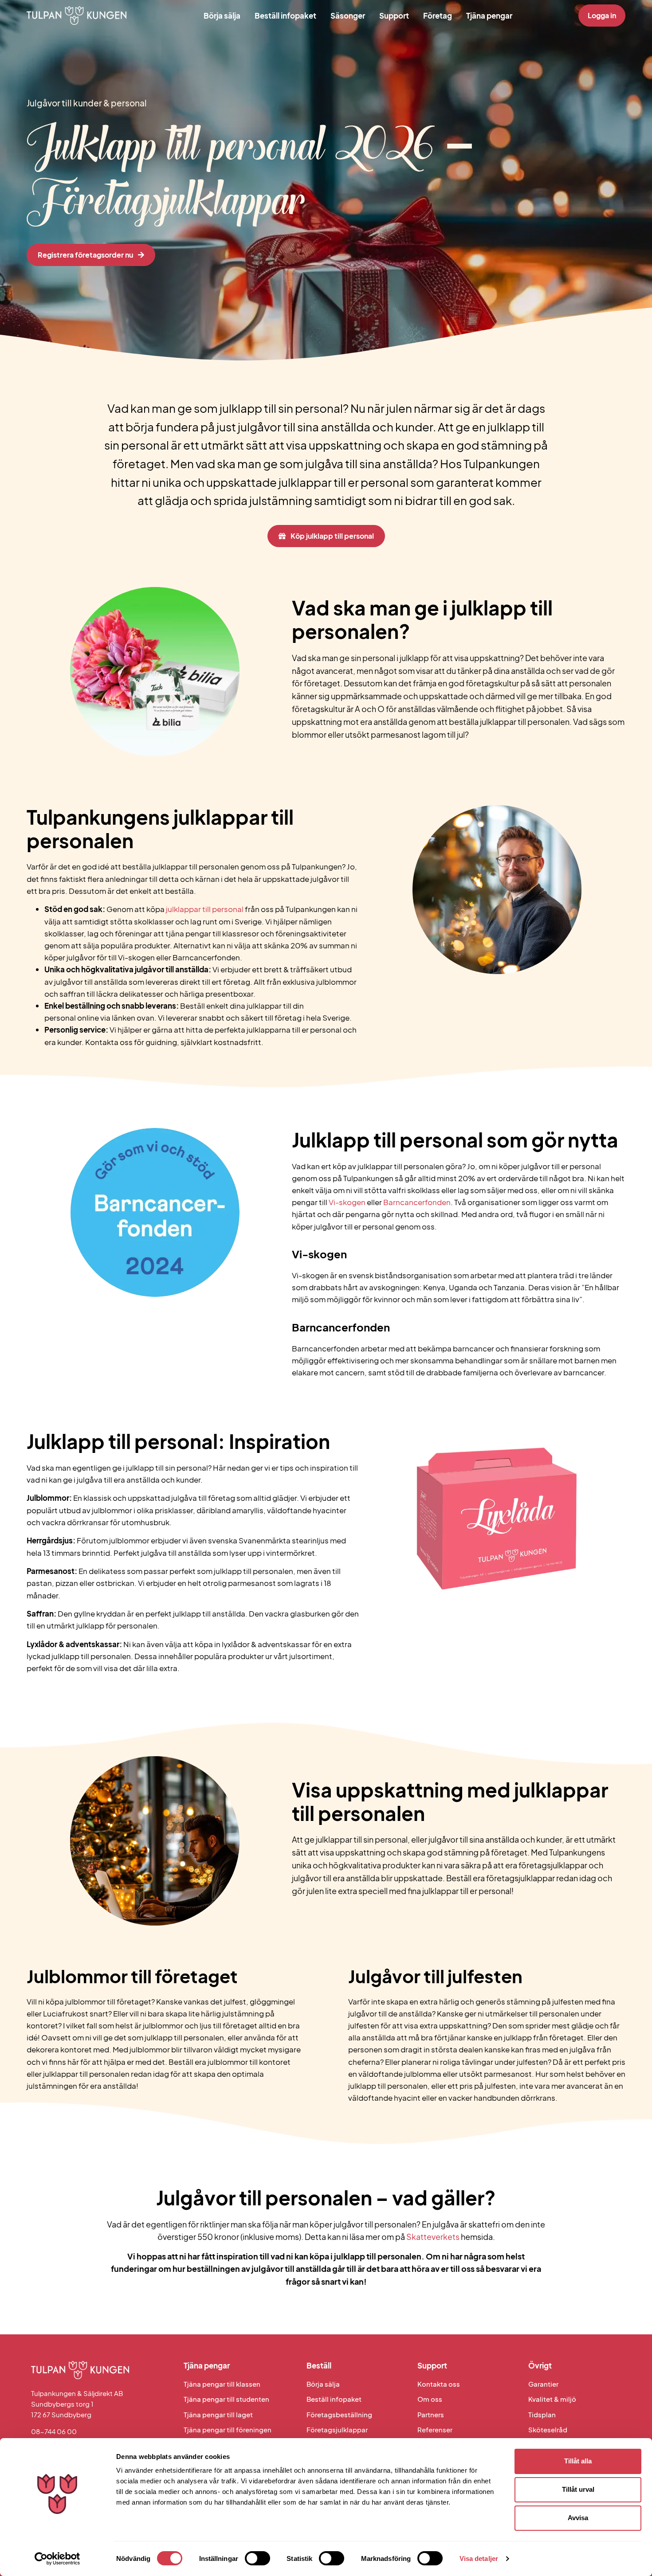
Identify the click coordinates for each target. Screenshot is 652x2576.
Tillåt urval (578, 2489)
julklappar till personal (205, 909)
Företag (438, 16)
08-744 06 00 (54, 2431)
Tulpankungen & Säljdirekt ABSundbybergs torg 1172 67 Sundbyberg (77, 2404)
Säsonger (348, 16)
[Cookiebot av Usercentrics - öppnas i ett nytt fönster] (57, 2559)
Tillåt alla (578, 2461)
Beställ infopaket (285, 16)
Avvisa (578, 2518)
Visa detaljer (479, 2558)
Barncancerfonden (417, 1202)
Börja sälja (222, 16)
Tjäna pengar (489, 16)
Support (394, 16)
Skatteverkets (433, 2237)
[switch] (257, 2558)
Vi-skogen (347, 1202)
